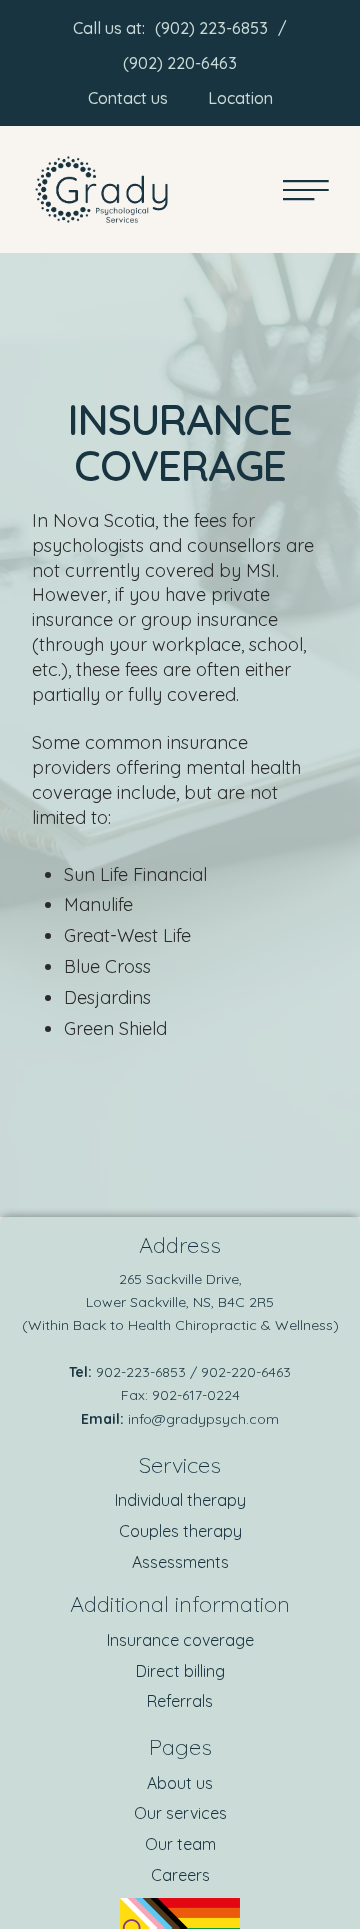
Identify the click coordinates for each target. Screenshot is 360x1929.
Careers (180, 1875)
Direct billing (180, 1671)
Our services (180, 1813)
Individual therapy (180, 1500)
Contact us (128, 98)
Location (240, 98)
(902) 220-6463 (180, 63)
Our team (180, 1844)
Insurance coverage (180, 1640)
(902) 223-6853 (211, 28)
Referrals (180, 1701)
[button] (305, 1844)
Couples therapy (180, 1531)
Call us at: (109, 28)
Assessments (180, 1562)
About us (180, 1783)
